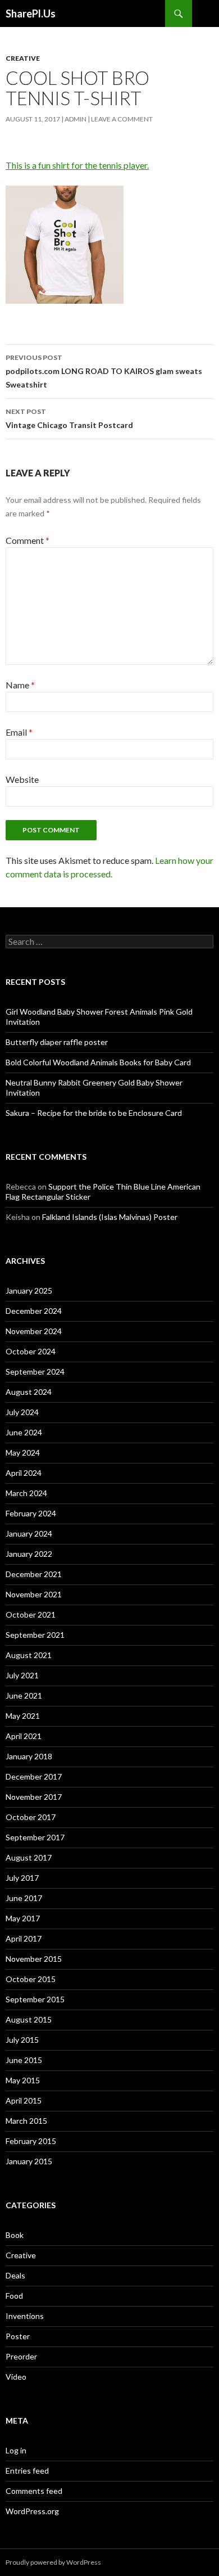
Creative (23, 58)
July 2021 (22, 1675)
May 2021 (23, 1716)
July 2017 (22, 1878)
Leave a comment (122, 119)
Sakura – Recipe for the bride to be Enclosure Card (94, 1113)
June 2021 (24, 1695)
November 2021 (34, 1594)
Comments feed (34, 2491)
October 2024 (31, 1351)
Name (20, 685)
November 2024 (34, 1331)
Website (22, 779)
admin (76, 119)
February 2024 (31, 1513)
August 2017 (29, 1857)
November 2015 (34, 1959)
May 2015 (23, 2080)
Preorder (21, 2356)
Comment (28, 540)
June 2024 (24, 1432)
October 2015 (31, 1979)
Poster (18, 2336)
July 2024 (22, 1412)
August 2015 (29, 2019)
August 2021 (29, 1655)
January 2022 (29, 1554)
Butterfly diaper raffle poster (57, 1042)
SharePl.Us (31, 13)
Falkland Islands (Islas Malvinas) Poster (110, 1217)
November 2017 (34, 1797)
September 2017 (35, 1837)
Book (15, 2235)
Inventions (25, 2316)
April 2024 (24, 1473)
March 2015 (26, 2121)
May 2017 (23, 1918)
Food (14, 2296)
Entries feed (27, 2471)
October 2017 (31, 1817)
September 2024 (35, 1372)
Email (19, 732)
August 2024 (29, 1392)
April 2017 (24, 1938)
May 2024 (23, 1453)
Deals (15, 2275)
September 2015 (35, 1999)
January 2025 (29, 1291)
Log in (16, 2450)
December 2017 (34, 1776)
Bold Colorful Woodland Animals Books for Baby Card (98, 1062)
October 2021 (31, 1614)
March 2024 (26, 1493)
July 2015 (22, 2040)
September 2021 (35, 1635)
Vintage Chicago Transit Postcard (69, 418)
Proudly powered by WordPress (53, 2562)
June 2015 (24, 2060)
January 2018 (29, 1756)
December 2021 (34, 1574)
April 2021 (24, 1736)
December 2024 (34, 1311)
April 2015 (24, 2100)
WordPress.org (32, 2511)
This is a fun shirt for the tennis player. (77, 165)
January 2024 (29, 1534)
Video (16, 2377)
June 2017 (24, 1898)
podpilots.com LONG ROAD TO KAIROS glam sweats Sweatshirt (104, 371)
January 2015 (29, 2161)
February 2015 (31, 2141)
